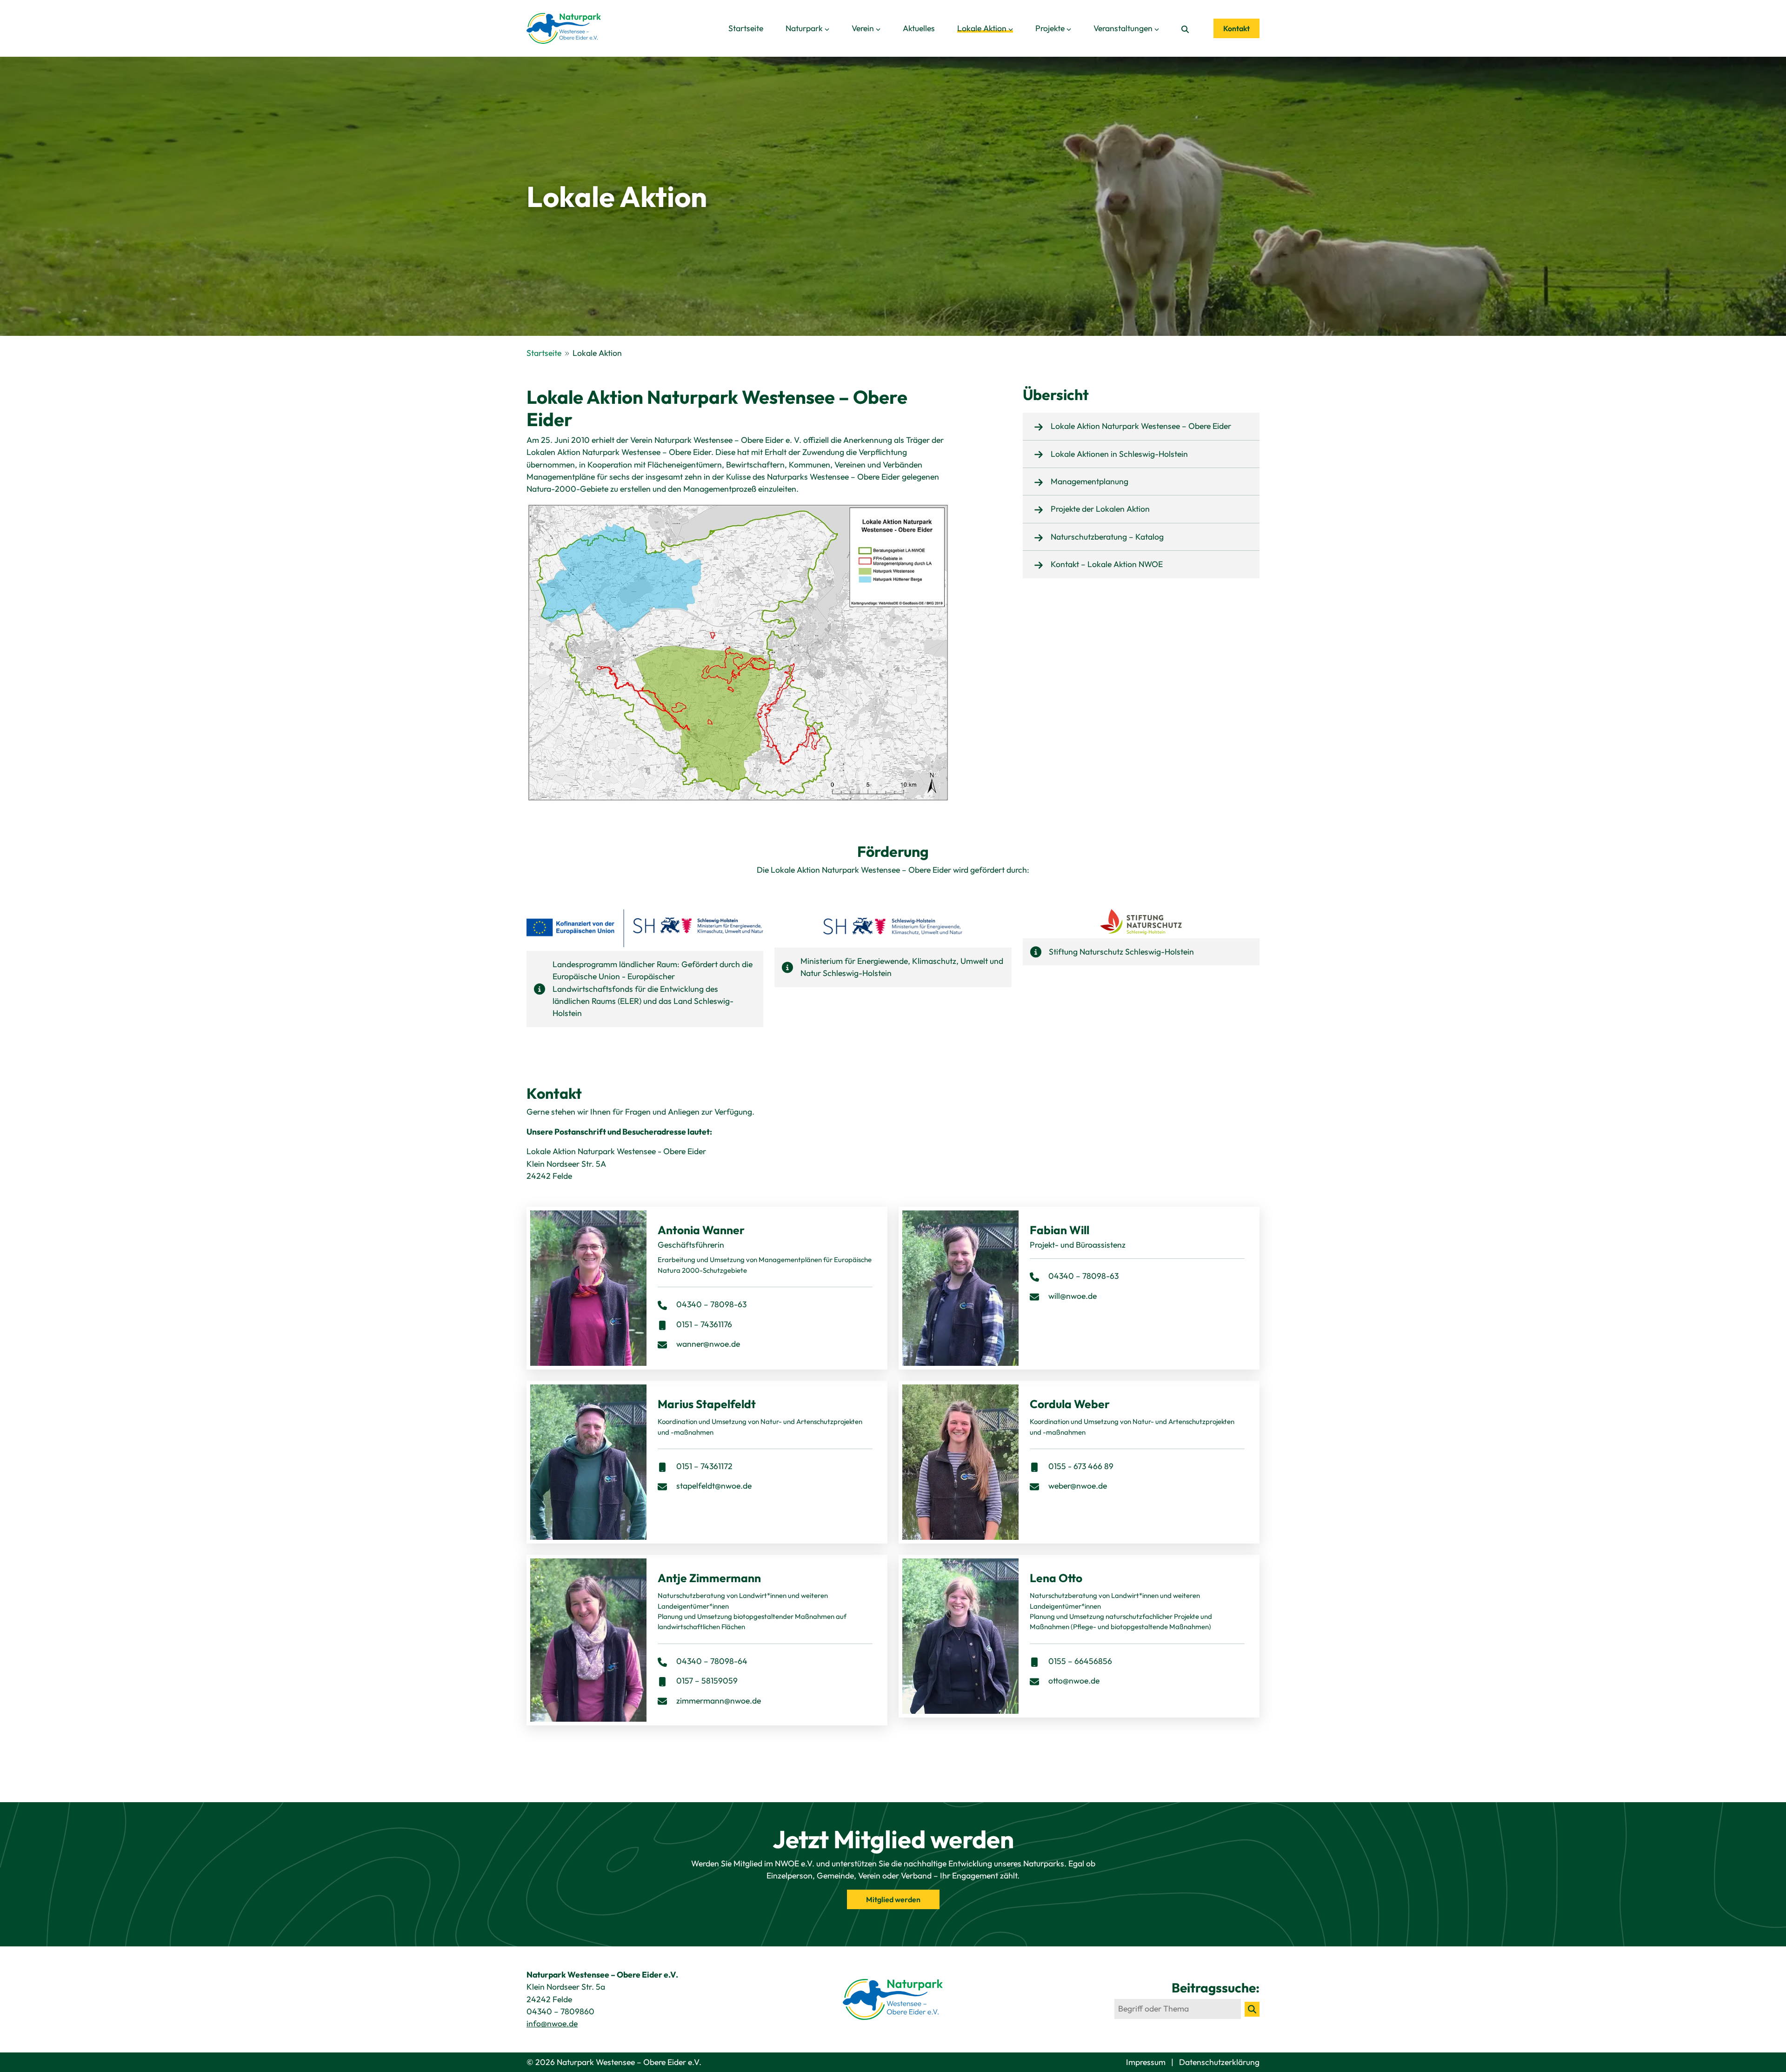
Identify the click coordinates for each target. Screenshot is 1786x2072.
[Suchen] (1252, 2009)
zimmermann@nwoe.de (719, 1701)
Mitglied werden (893, 1899)
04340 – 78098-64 (711, 1661)
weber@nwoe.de (1078, 1486)
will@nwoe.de (1073, 1296)
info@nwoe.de (552, 2023)
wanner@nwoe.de (708, 1344)
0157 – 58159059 (706, 1681)
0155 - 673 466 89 (1080, 1466)
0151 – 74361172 (703, 1466)
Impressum (1147, 2062)
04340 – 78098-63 (710, 1304)
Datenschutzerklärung (1219, 2062)
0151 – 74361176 (703, 1324)
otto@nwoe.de (1074, 1681)
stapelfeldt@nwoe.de (714, 1486)
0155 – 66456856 (1079, 1661)
